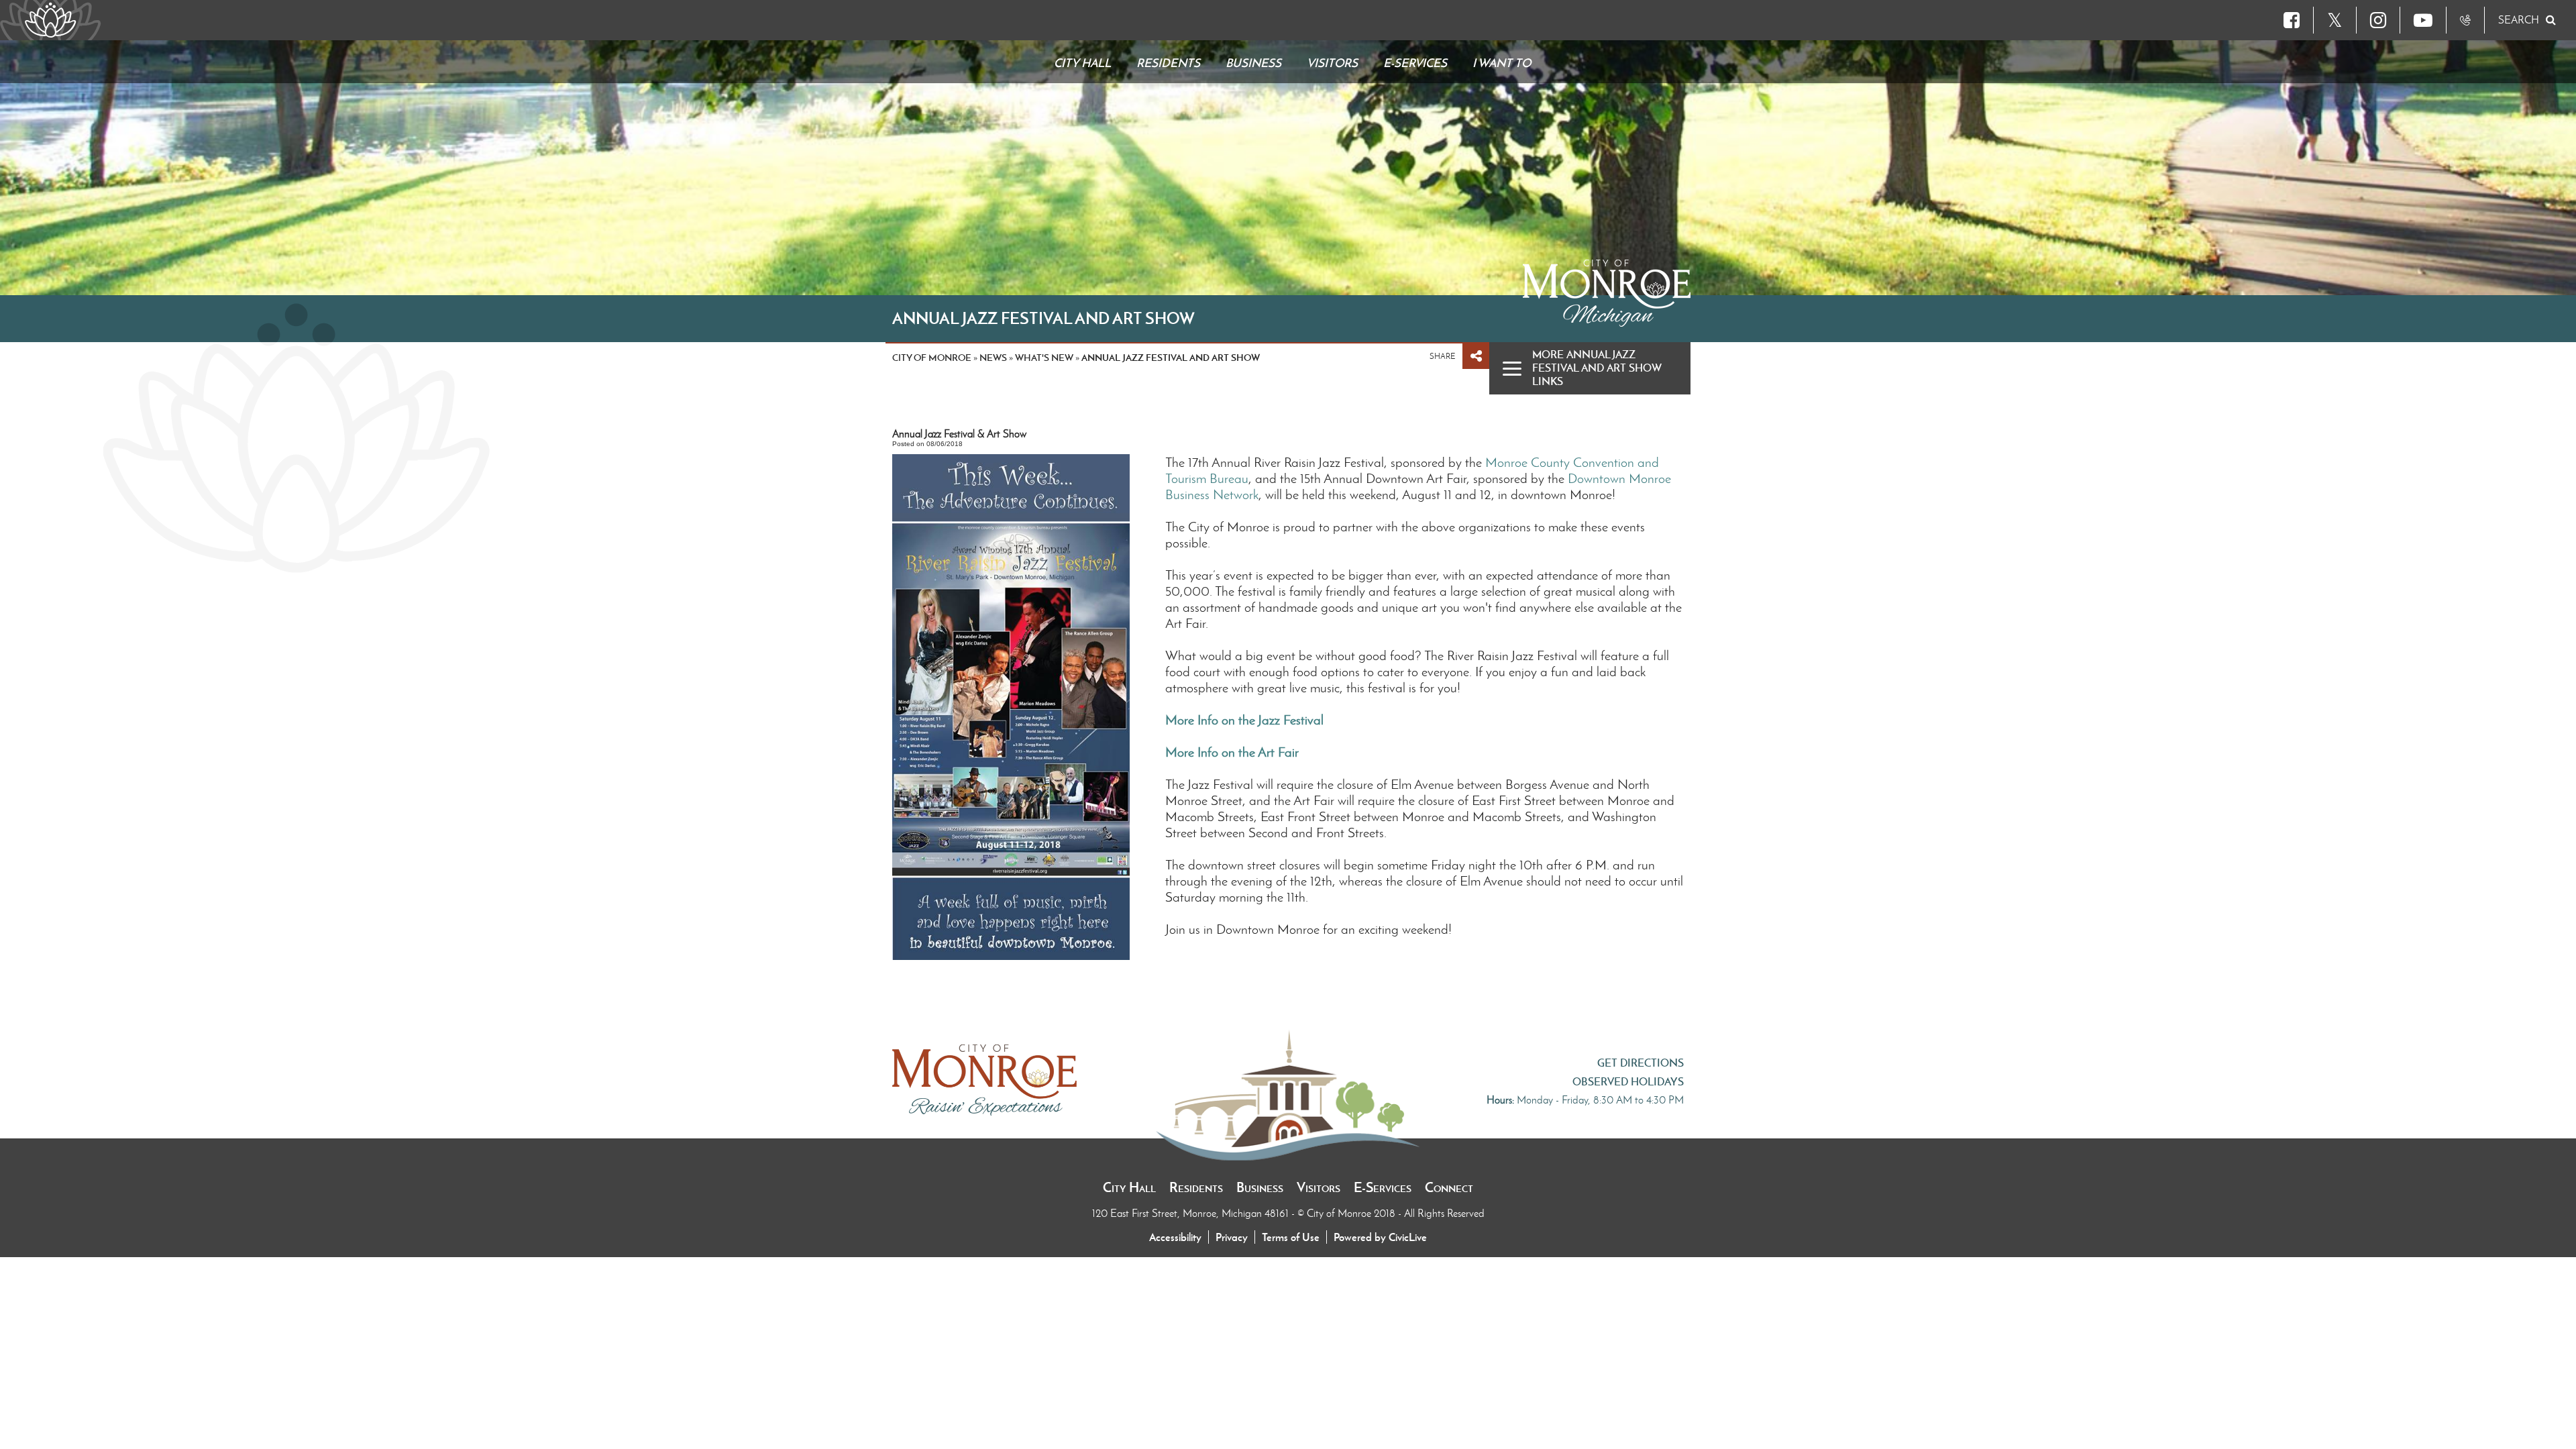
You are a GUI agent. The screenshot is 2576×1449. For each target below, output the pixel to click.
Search (2519, 20)
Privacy (1232, 1237)
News (993, 358)
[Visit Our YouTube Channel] (2423, 20)
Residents (1196, 1187)
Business (1260, 1187)
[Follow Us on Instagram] (2378, 20)
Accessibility (1175, 1237)
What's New (1044, 358)
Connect (1449, 1187)
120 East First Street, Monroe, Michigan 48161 (1192, 1213)
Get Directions (1641, 1063)
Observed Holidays (1628, 1081)
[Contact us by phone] (2465, 20)
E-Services (1383, 1187)
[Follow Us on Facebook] (2292, 20)
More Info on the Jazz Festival (1244, 720)
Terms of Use (1291, 1237)
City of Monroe (932, 358)
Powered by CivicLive (1380, 1237)
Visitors (1319, 1187)
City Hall (1129, 1187)
